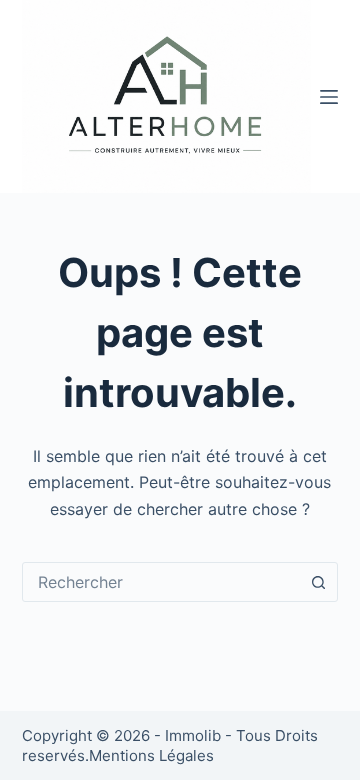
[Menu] (329, 97)
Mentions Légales (151, 755)
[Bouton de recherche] (318, 582)
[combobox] (161, 582)
